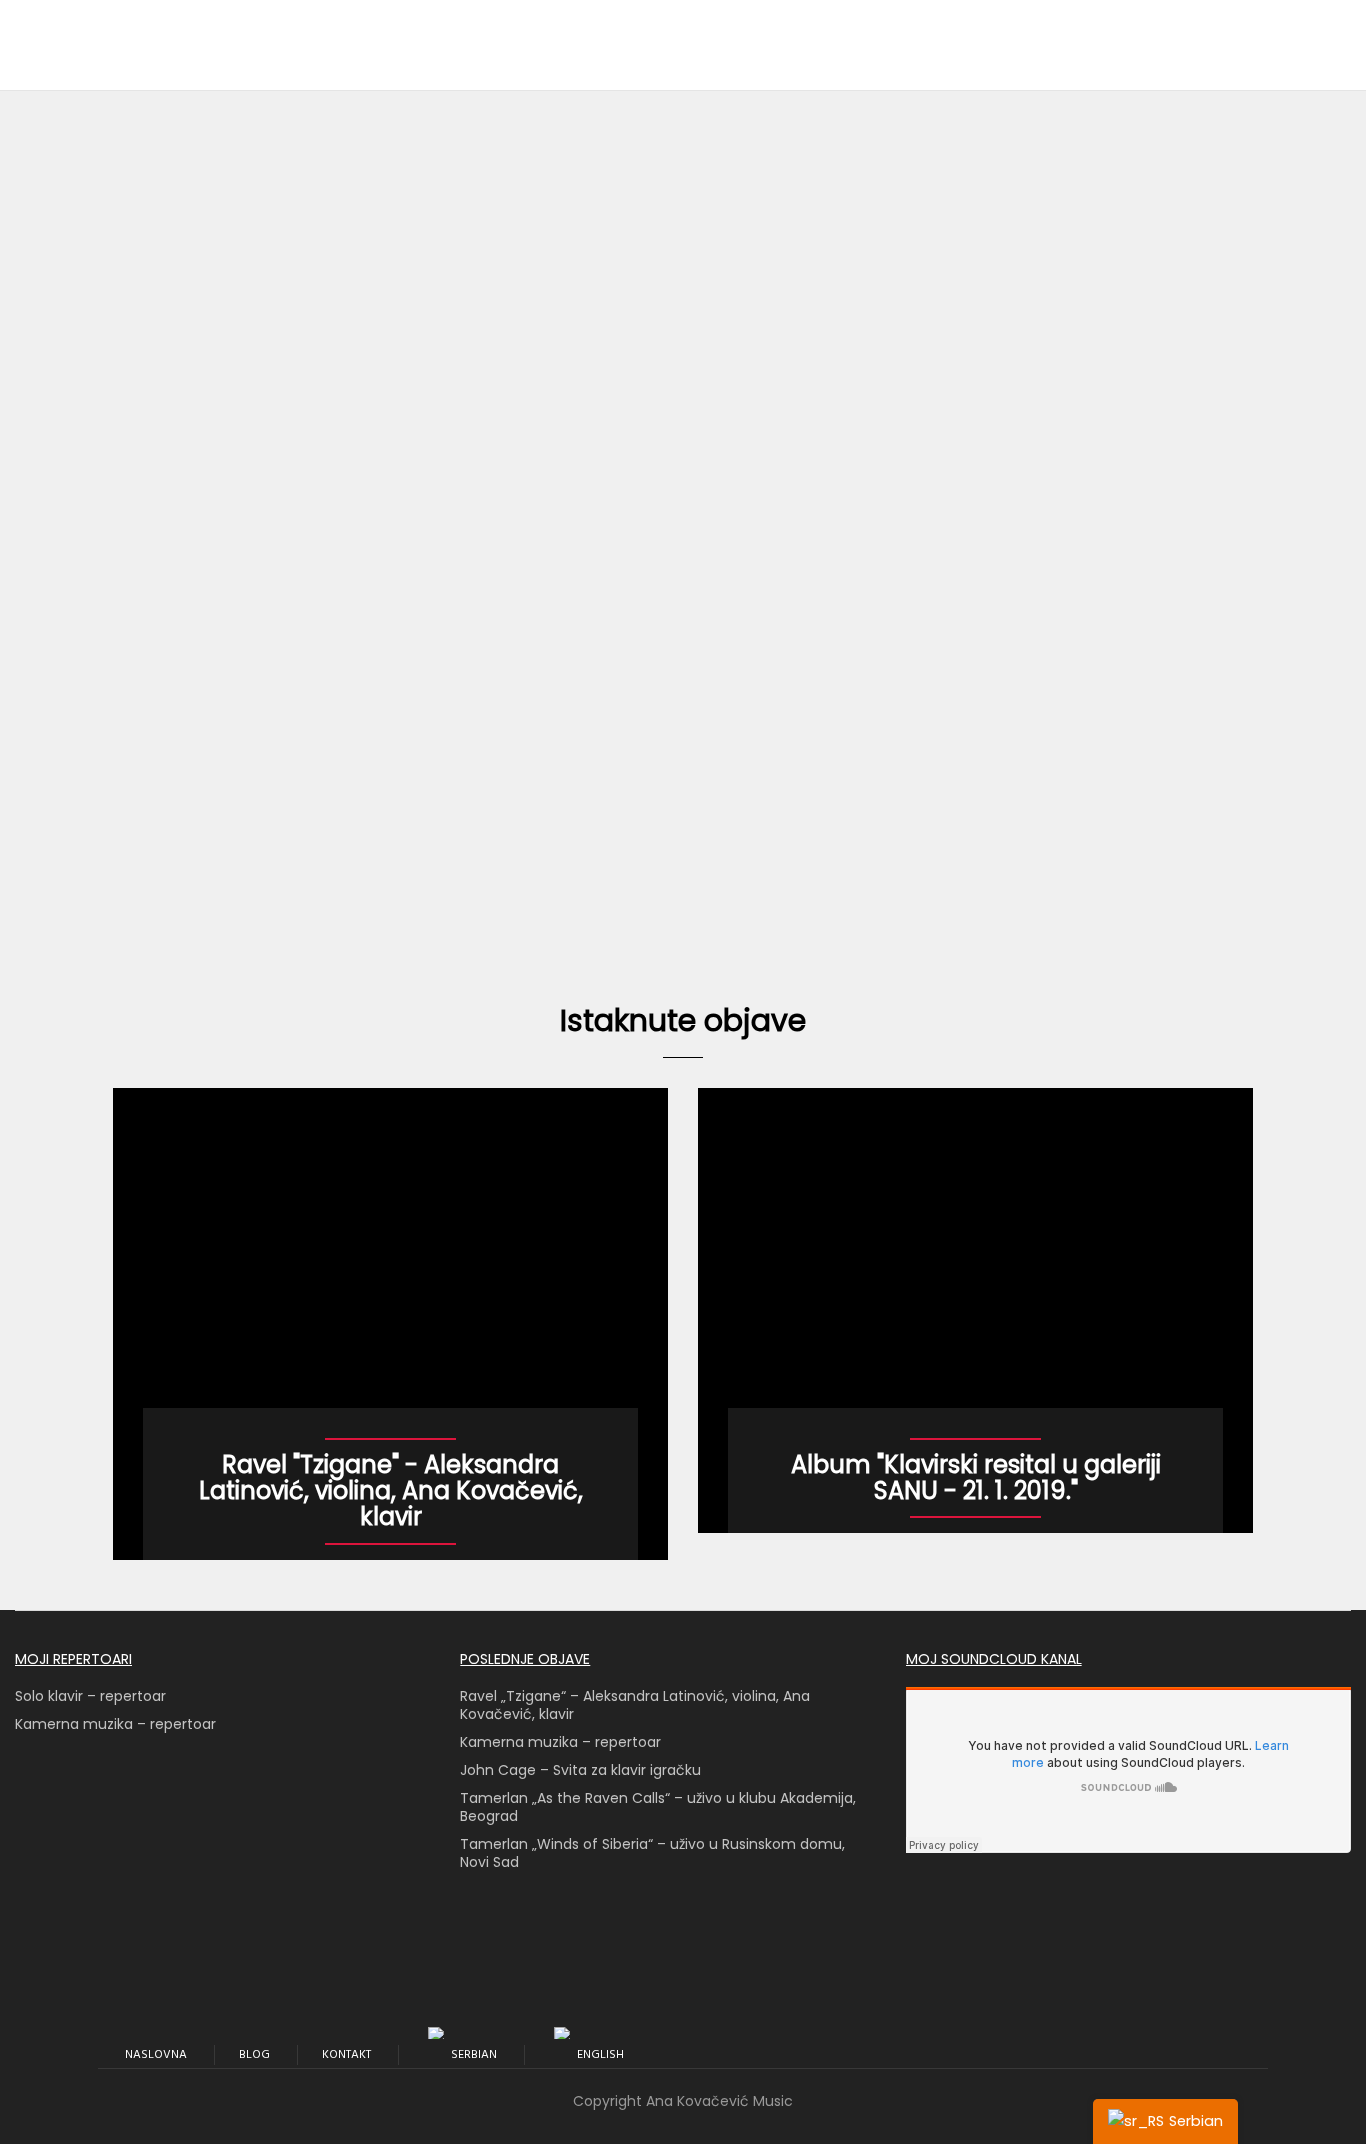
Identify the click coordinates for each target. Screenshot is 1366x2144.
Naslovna (156, 2055)
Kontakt (346, 2055)
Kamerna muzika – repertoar (115, 1724)
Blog (254, 2055)
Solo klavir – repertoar (90, 1696)
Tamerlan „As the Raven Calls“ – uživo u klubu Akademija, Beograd (658, 1807)
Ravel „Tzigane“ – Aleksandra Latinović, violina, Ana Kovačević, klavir (635, 1705)
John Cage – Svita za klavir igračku (580, 1770)
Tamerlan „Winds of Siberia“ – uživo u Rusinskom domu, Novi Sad (652, 1853)
